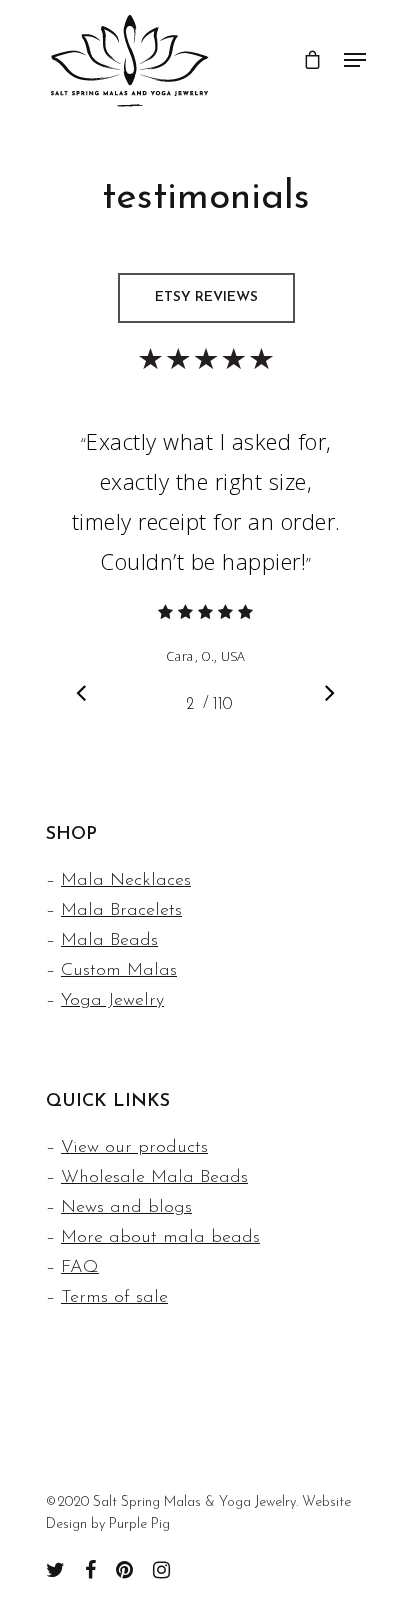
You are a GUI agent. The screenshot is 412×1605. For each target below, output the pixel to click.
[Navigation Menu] (355, 60)
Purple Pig (139, 1524)
